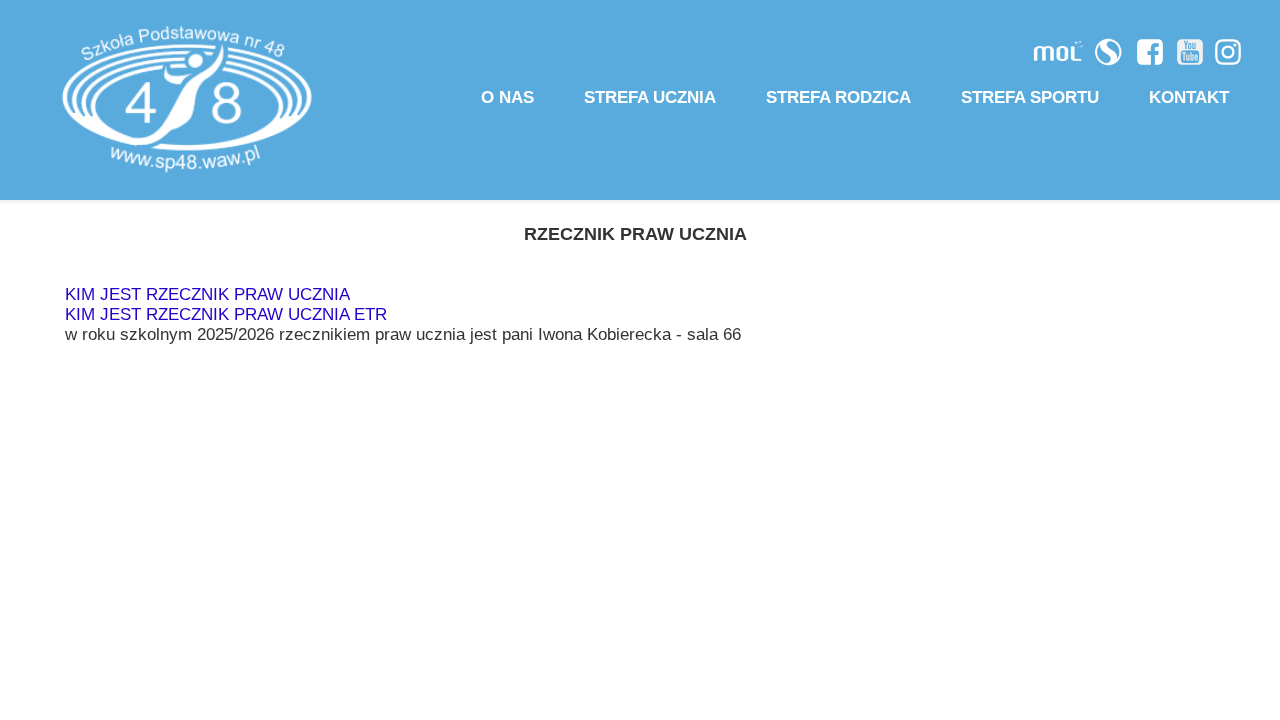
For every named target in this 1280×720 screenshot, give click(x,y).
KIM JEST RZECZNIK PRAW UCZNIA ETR (226, 314)
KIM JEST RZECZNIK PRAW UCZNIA (207, 294)
